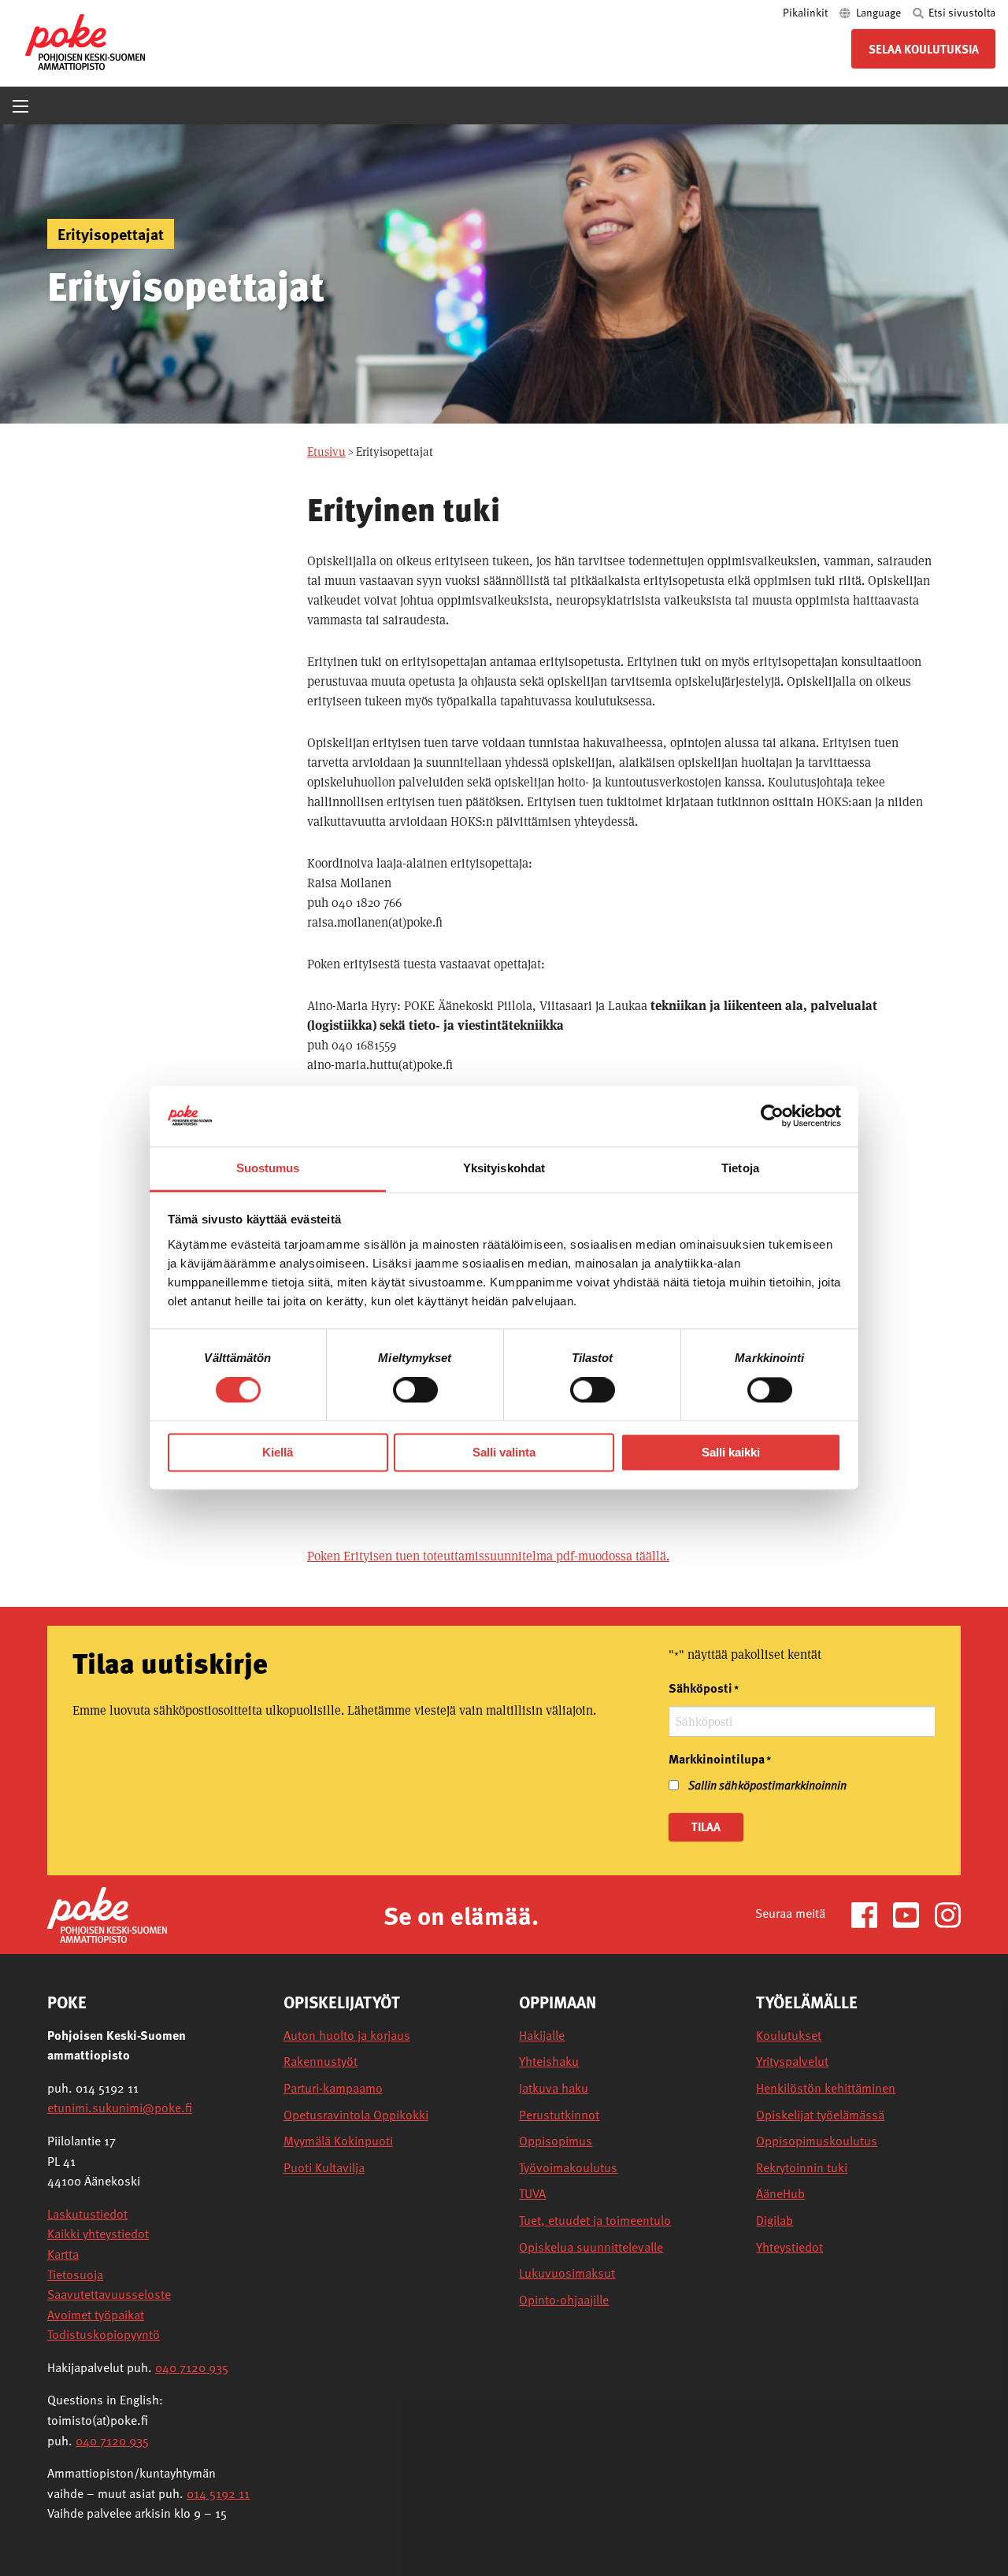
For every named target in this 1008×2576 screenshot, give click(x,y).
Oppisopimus (556, 2141)
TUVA (532, 2194)
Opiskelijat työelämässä (820, 2115)
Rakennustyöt (321, 2062)
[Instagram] (948, 1913)
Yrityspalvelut (792, 2062)
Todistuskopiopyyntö (104, 2334)
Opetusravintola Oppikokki (356, 2115)
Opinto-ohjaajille (564, 2300)
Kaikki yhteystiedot (98, 2234)
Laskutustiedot (87, 2214)
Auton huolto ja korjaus (347, 2036)
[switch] (415, 1390)
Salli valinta (504, 1452)
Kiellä (278, 1452)
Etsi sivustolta (961, 12)
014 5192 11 (218, 2493)
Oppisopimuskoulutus (817, 2141)
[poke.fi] (85, 41)
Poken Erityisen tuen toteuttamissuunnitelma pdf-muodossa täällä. (488, 1556)
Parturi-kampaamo (333, 2088)
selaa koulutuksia (924, 49)
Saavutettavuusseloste (109, 2294)
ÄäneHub (780, 2194)
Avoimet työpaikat (96, 2315)
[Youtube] (912, 1913)
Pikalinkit (806, 12)
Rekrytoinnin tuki (802, 2168)
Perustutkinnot (559, 2115)
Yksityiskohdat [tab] (504, 1168)
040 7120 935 (192, 2367)
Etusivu (326, 452)
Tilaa (706, 1827)
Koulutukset (789, 2036)
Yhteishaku (549, 2062)
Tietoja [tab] (740, 1168)
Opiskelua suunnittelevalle (591, 2247)
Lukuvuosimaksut (567, 2273)
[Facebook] (871, 1913)
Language (878, 12)
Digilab (775, 2221)
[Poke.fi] (107, 1913)
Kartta (63, 2254)
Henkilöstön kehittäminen (826, 2088)
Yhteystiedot (789, 2247)
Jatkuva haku (554, 2088)
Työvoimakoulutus (568, 2168)
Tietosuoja (75, 2274)
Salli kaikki (731, 1452)
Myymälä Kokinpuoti (338, 2141)
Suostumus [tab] (268, 1168)
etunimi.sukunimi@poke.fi (120, 2108)
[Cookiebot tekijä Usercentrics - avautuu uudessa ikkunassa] (772, 1116)
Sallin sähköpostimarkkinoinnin (767, 1785)
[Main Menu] (20, 106)
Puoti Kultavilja (324, 2168)
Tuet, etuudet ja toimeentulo (595, 2221)
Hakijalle (542, 2036)
